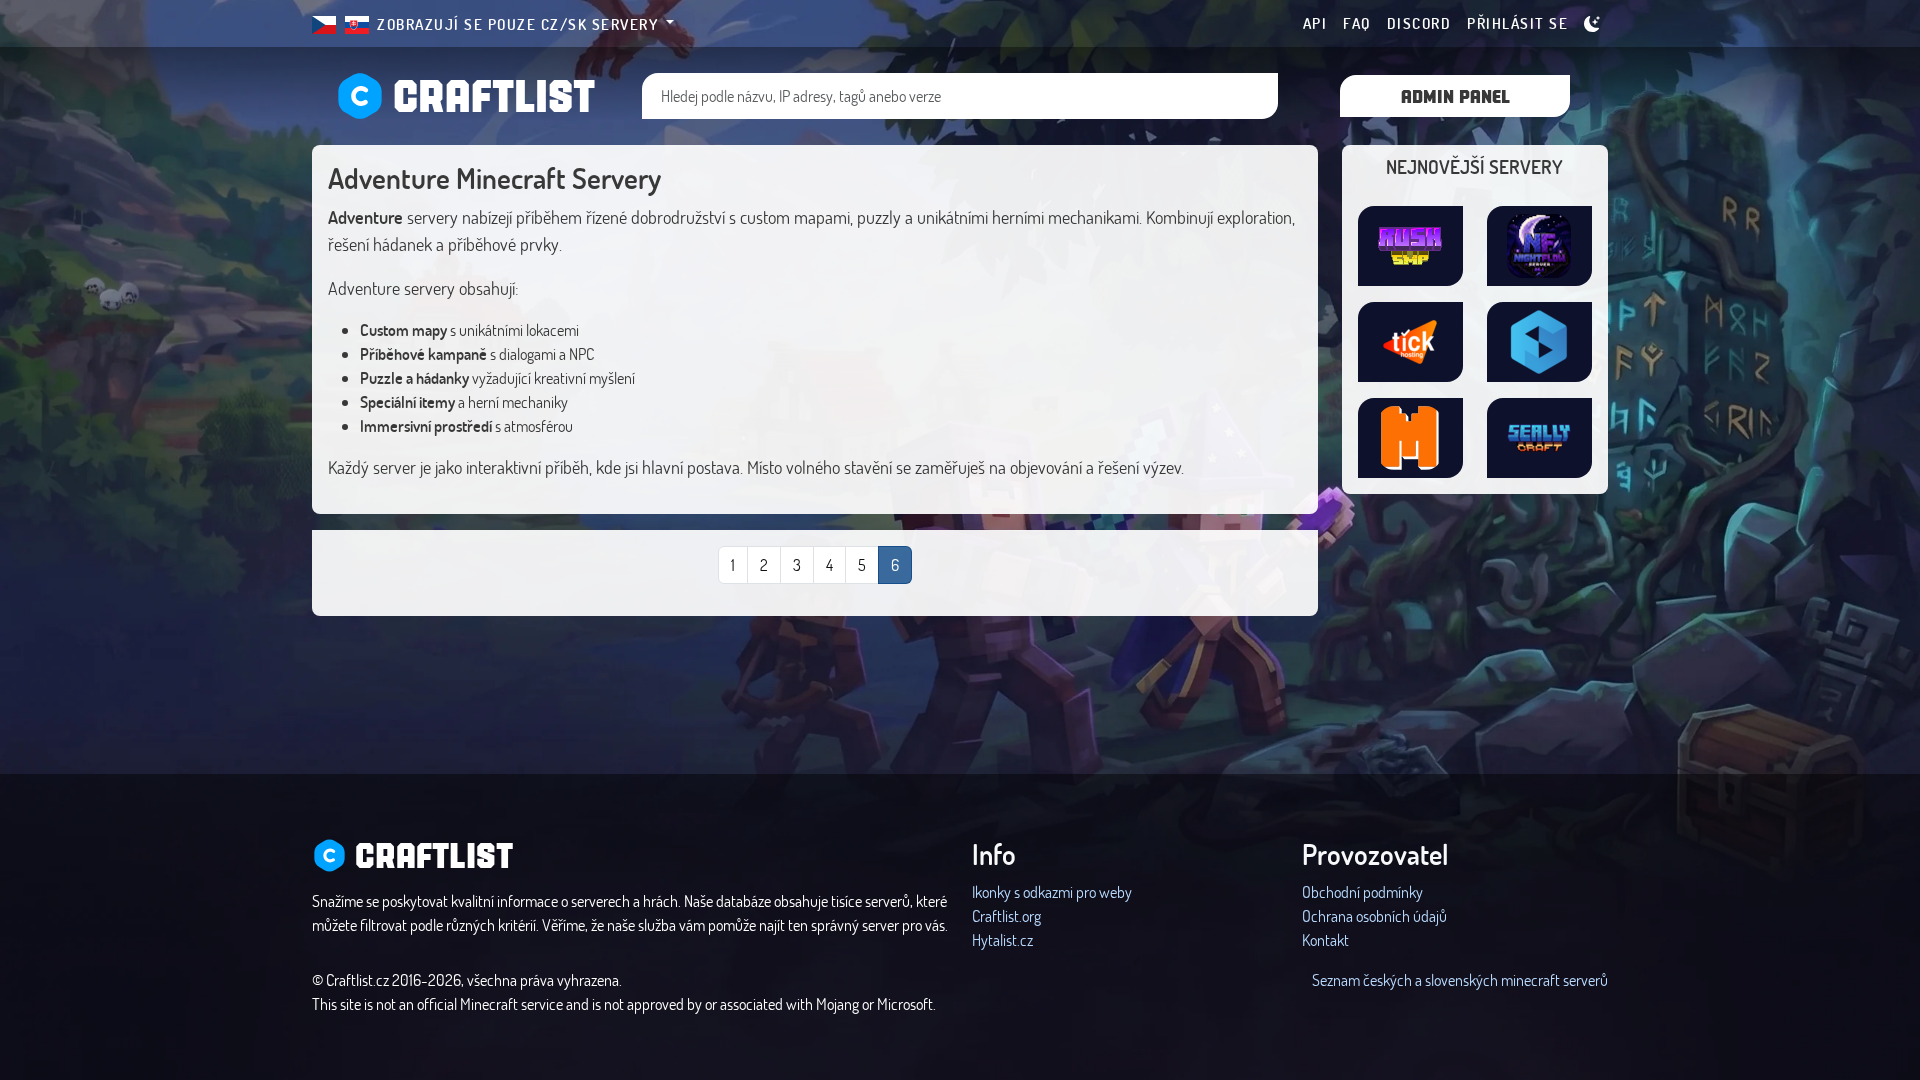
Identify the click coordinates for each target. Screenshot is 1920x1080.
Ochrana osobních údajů (1374, 915)
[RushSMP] (1410, 246)
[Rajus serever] (1539, 342)
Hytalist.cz (1002, 939)
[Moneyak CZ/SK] (1410, 438)
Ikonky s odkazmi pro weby (1052, 891)
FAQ (1357, 23)
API (1315, 23)
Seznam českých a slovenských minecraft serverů (1460, 979)
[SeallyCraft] (1539, 438)
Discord (1419, 23)
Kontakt (1325, 939)
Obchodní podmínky (1362, 891)
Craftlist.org (1006, 915)
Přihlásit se (1517, 23)
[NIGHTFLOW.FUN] (1539, 246)
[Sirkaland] (1410, 342)
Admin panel (1455, 95)
